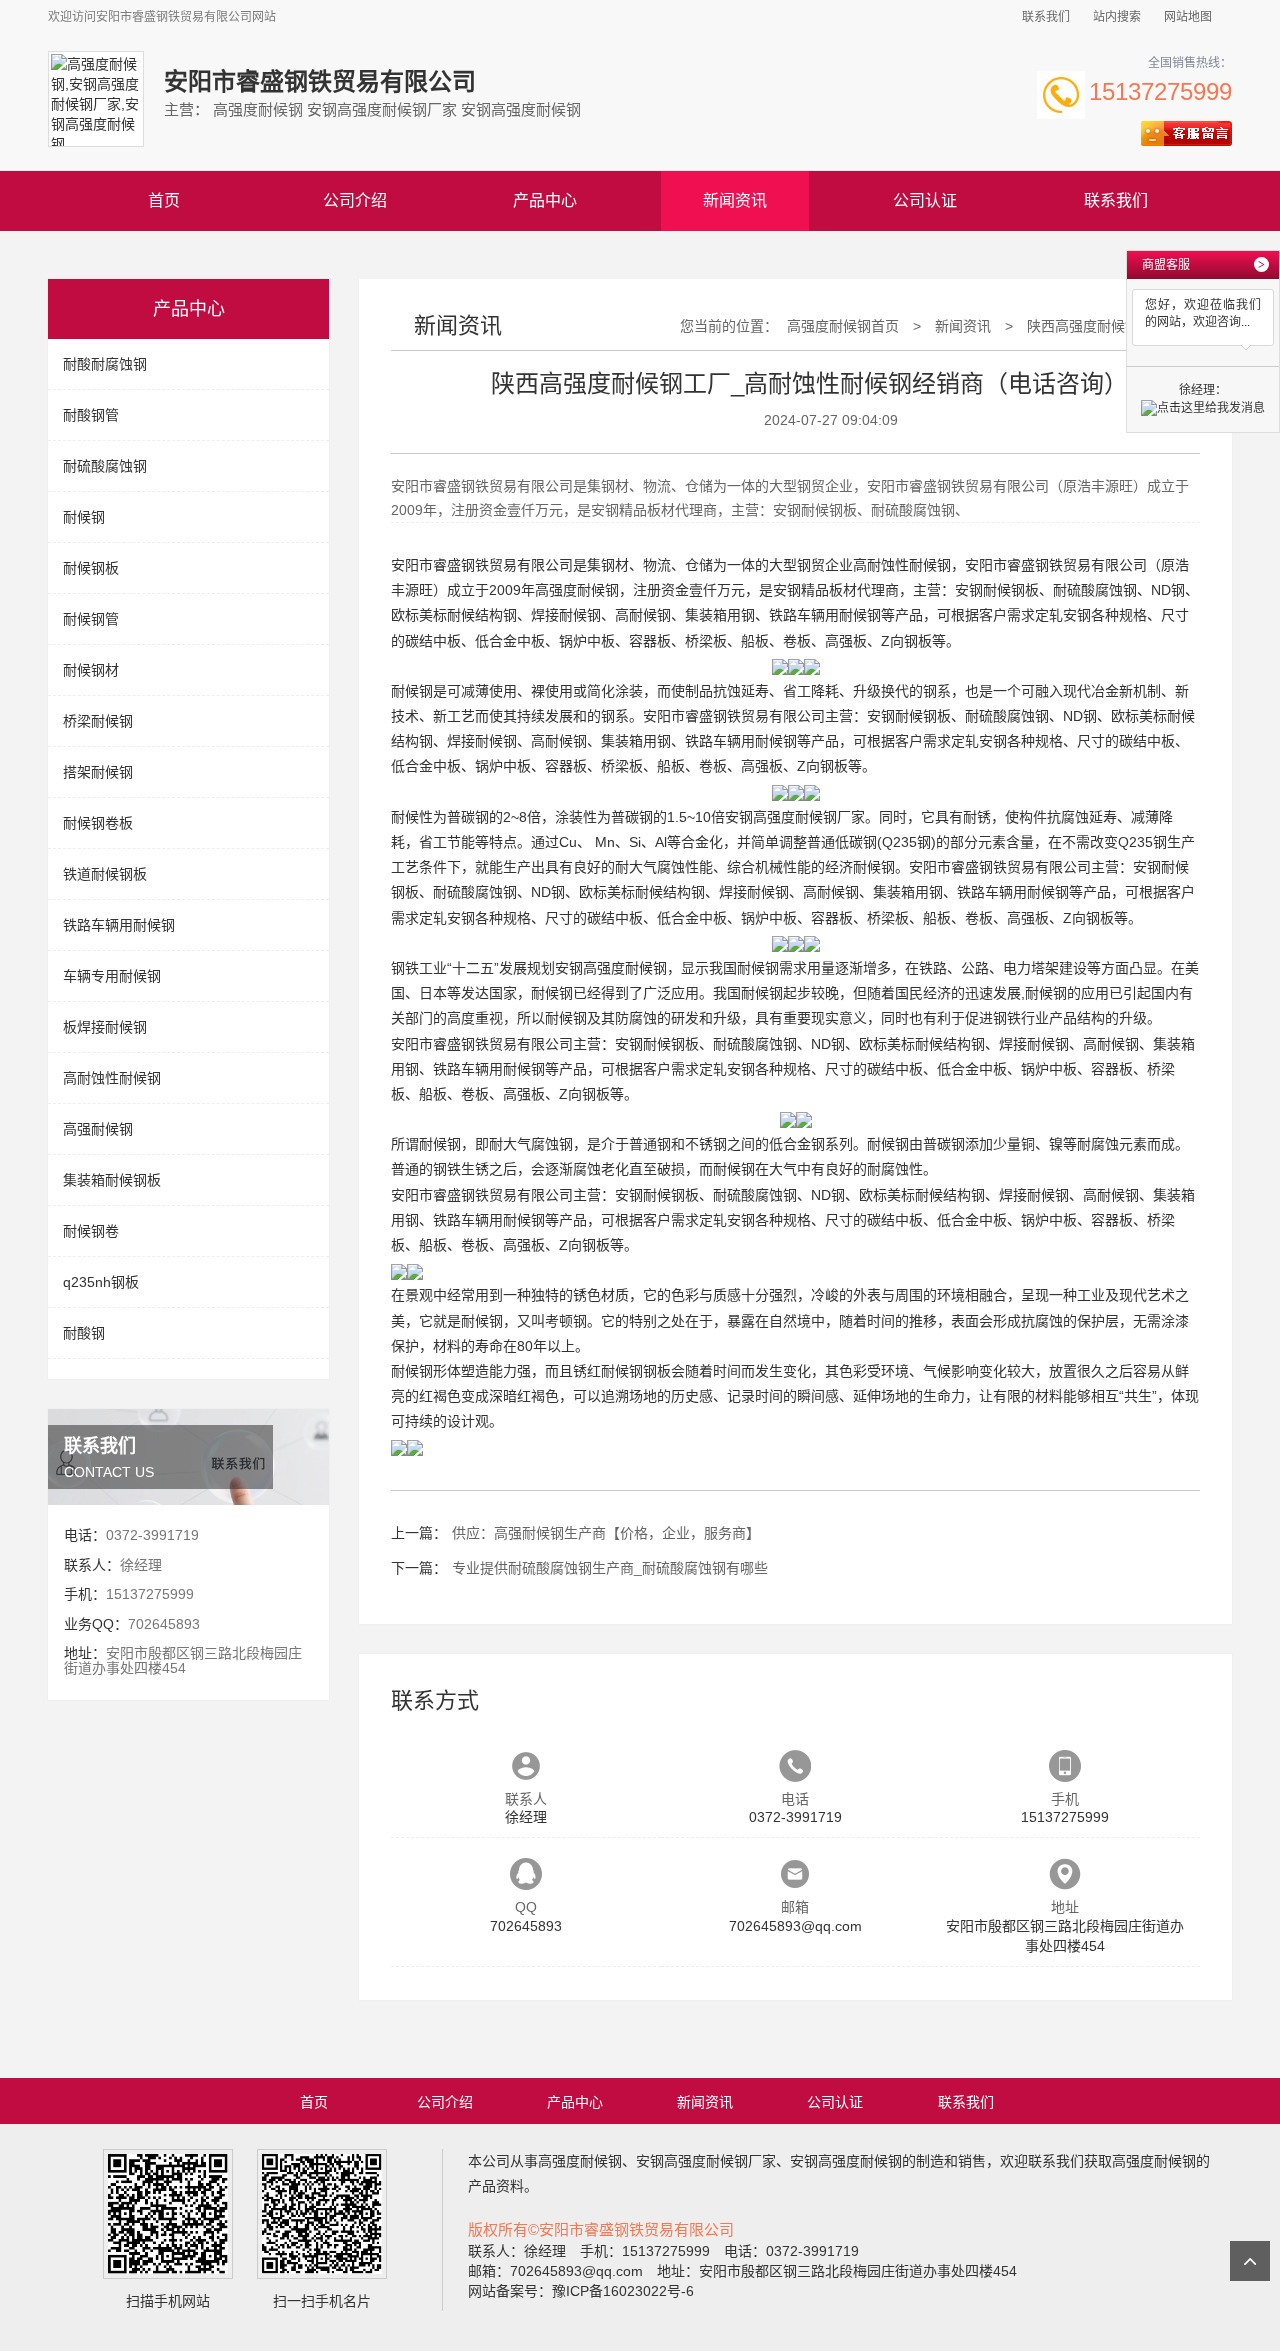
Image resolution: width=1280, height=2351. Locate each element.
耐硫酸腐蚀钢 (105, 466)
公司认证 (925, 200)
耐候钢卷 (91, 1231)
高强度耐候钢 (577, 590)
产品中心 (545, 200)
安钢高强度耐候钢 (611, 968)
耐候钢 (84, 517)
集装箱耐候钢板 (112, 1180)
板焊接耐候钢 (105, 1027)
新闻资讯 (735, 200)
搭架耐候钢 (98, 772)
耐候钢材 (91, 670)
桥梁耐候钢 (98, 721)
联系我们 (1046, 17)
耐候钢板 (91, 568)
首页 (164, 200)
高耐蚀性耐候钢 (112, 1078)
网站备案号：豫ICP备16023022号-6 (581, 2291)
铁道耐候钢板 (105, 874)
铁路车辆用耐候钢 (119, 925)
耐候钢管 (91, 619)
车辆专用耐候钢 (112, 976)
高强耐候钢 (98, 1129)
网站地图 (1188, 17)
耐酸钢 (84, 1333)
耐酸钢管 (91, 415)
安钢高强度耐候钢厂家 (795, 817)
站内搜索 (1117, 17)
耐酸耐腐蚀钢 (105, 364)
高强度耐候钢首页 (843, 326)
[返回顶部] (1250, 2261)
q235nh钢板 (101, 1282)
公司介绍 (355, 200)
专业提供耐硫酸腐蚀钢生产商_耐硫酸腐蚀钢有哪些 (610, 1568)
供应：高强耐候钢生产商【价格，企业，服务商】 (606, 1533)
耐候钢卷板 (98, 823)
